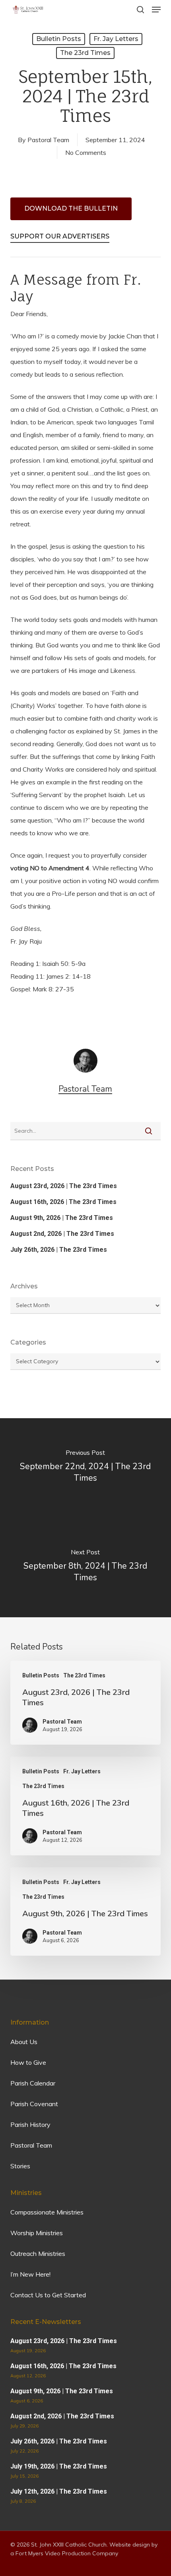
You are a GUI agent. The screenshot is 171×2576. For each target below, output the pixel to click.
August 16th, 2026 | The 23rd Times (63, 1202)
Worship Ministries (37, 2233)
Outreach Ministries (38, 2254)
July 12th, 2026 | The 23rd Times (59, 2491)
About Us (24, 2042)
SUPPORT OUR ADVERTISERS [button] (60, 236)
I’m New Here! (30, 2274)
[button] (156, 10)
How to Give (28, 2062)
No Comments (86, 152)
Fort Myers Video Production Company (67, 2553)
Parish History (30, 2125)
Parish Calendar (33, 2083)
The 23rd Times (85, 53)
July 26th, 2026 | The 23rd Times (59, 1250)
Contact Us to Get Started (48, 2295)
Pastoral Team (48, 140)
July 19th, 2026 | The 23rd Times (59, 2466)
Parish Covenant (34, 2104)
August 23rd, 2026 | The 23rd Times (64, 1186)
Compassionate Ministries (47, 2212)
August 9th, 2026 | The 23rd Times (62, 1218)
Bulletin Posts (59, 39)
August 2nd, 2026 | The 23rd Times (62, 1234)
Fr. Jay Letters (116, 39)
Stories (20, 2166)
